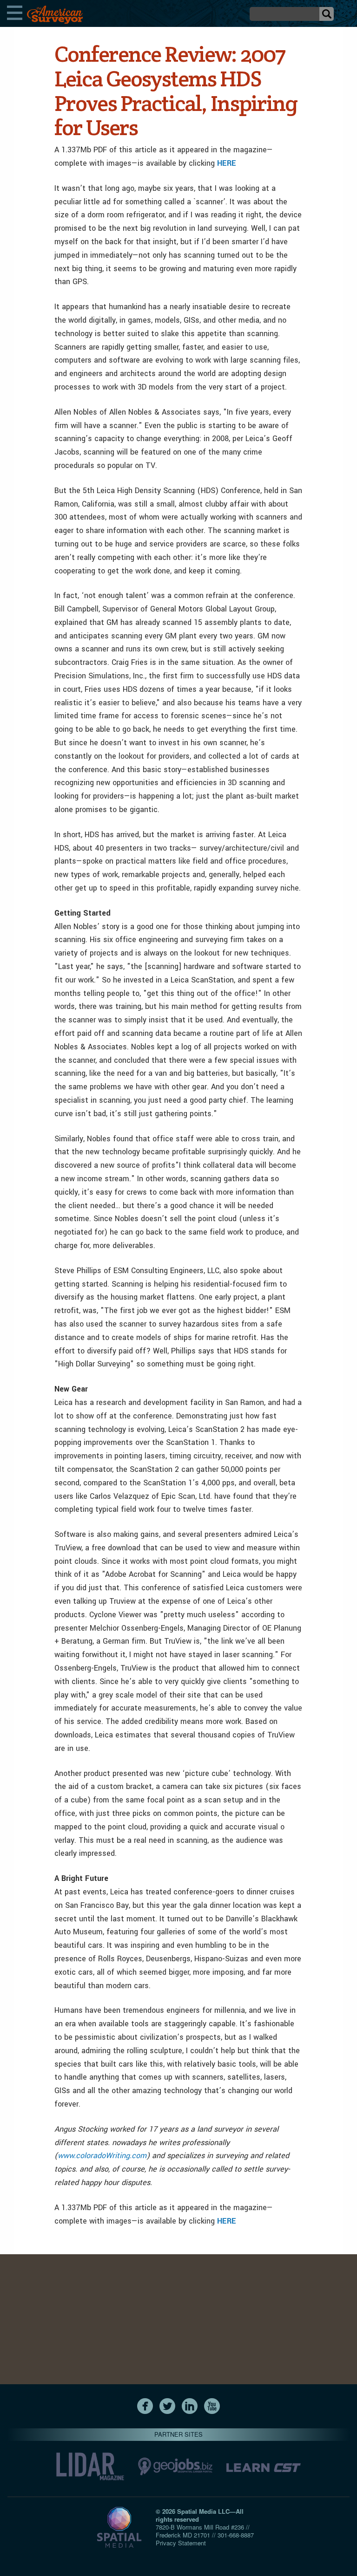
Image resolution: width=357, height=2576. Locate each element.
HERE (227, 163)
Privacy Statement (181, 2543)
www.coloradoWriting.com (102, 2156)
